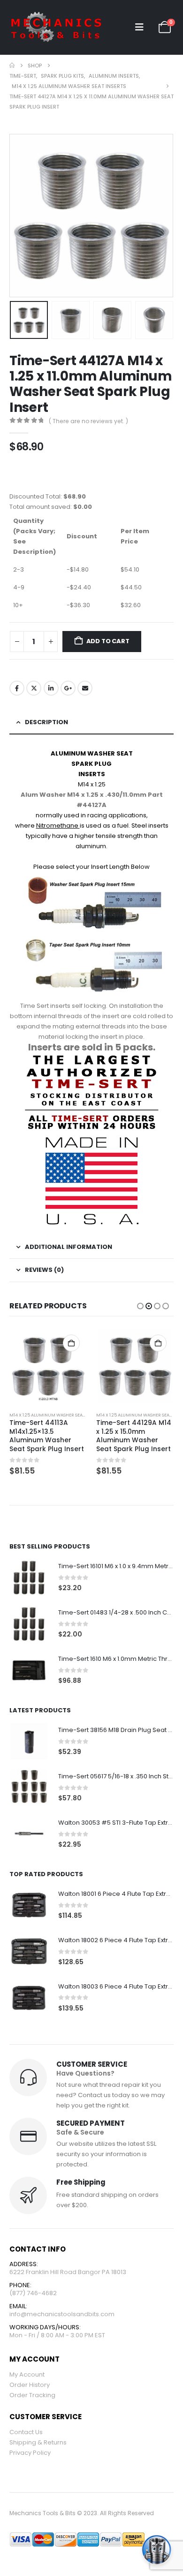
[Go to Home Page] (12, 66)
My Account (27, 2374)
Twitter (34, 688)
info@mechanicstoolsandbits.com (62, 2314)
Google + (68, 688)
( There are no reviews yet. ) (88, 421)
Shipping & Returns (38, 2442)
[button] (139, 27)
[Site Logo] (56, 27)
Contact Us (26, 2432)
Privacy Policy (30, 2453)
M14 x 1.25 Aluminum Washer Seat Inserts (56, 1415)
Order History (30, 2385)
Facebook (17, 688)
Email (85, 688)
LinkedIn (51, 688)
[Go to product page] (48, 1366)
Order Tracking (32, 2395)
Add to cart (108, 641)
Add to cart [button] (71, 1343)
